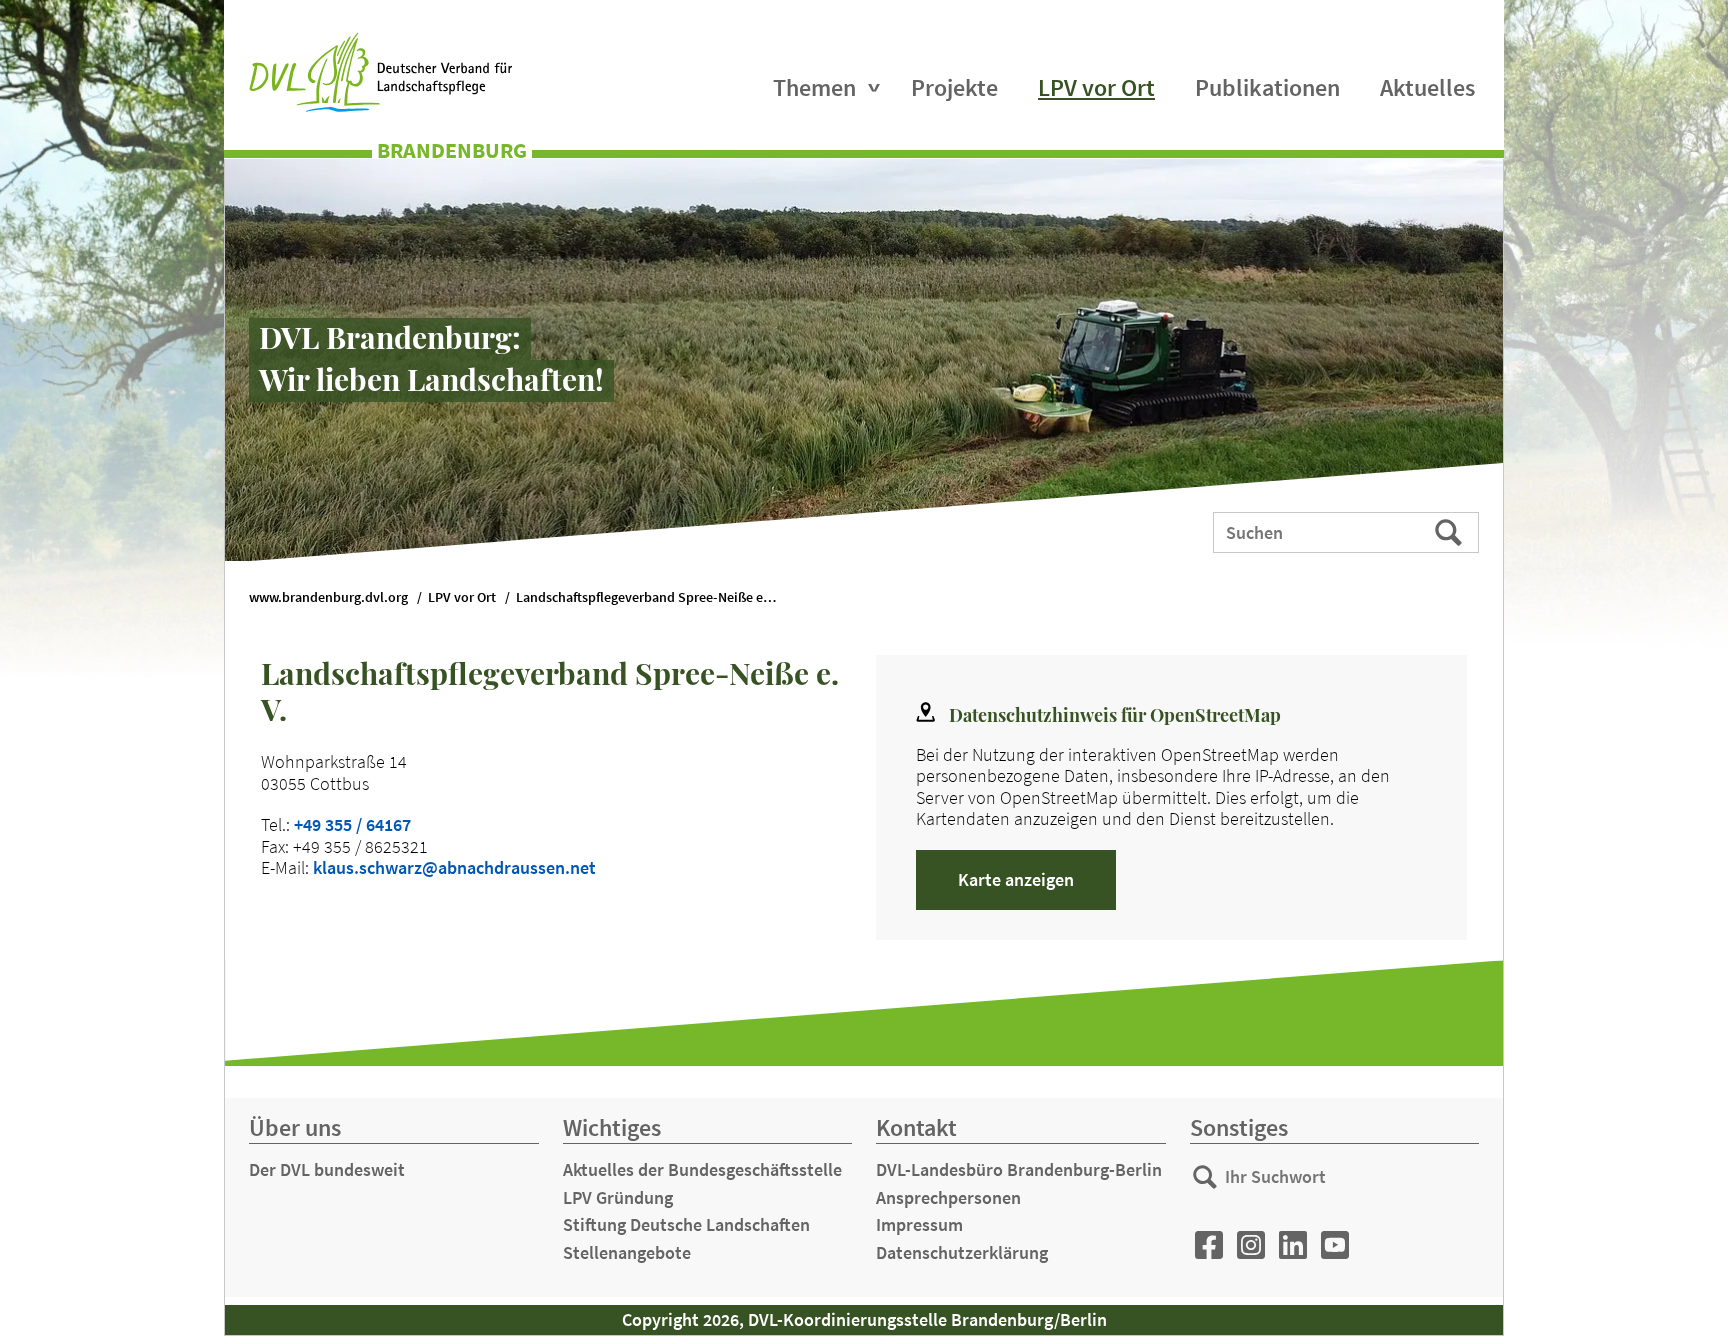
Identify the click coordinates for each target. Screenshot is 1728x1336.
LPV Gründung (618, 1197)
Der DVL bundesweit (327, 1169)
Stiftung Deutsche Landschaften (686, 1224)
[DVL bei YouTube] (1335, 1245)
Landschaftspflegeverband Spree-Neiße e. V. (648, 597)
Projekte (954, 87)
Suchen (1450, 531)
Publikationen (1267, 87)
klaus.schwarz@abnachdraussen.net (454, 867)
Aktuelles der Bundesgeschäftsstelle (702, 1169)
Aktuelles (1427, 87)
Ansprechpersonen (948, 1197)
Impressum (919, 1224)
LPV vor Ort (1096, 87)
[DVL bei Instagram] (1251, 1245)
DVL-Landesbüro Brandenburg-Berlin (1019, 1169)
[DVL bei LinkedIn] (1293, 1245)
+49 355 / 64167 (352, 824)
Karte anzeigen (1016, 879)
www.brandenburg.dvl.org (328, 597)
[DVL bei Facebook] (1209, 1245)
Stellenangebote (627, 1252)
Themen (814, 87)
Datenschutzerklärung (962, 1252)
